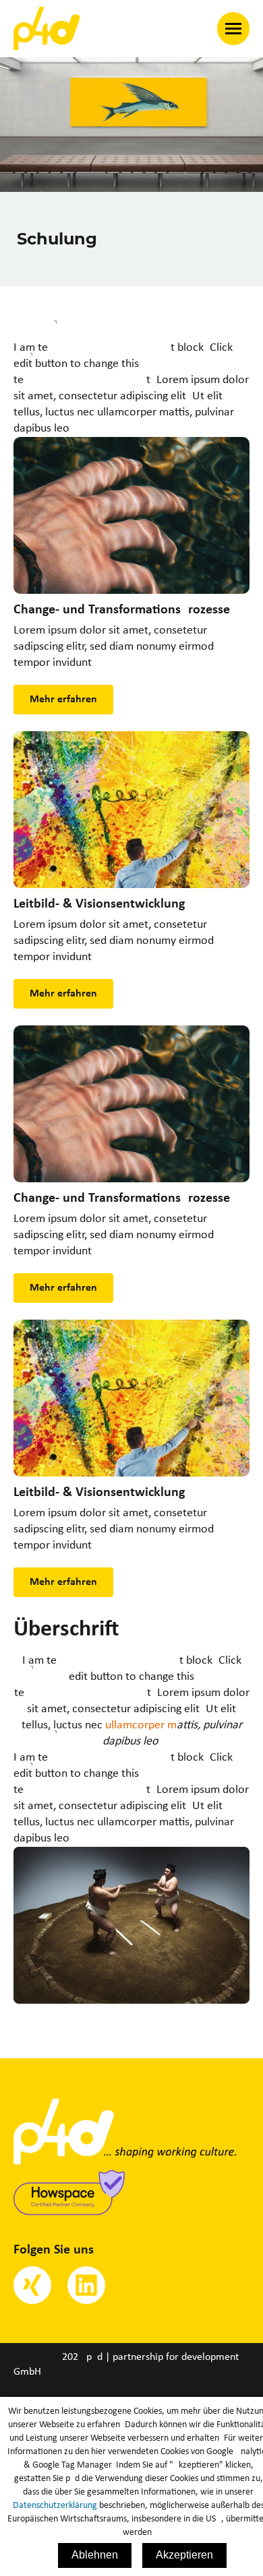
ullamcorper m (141, 1725)
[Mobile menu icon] (233, 29)
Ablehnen (95, 2555)
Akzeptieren (184, 2555)
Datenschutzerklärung (55, 2506)
